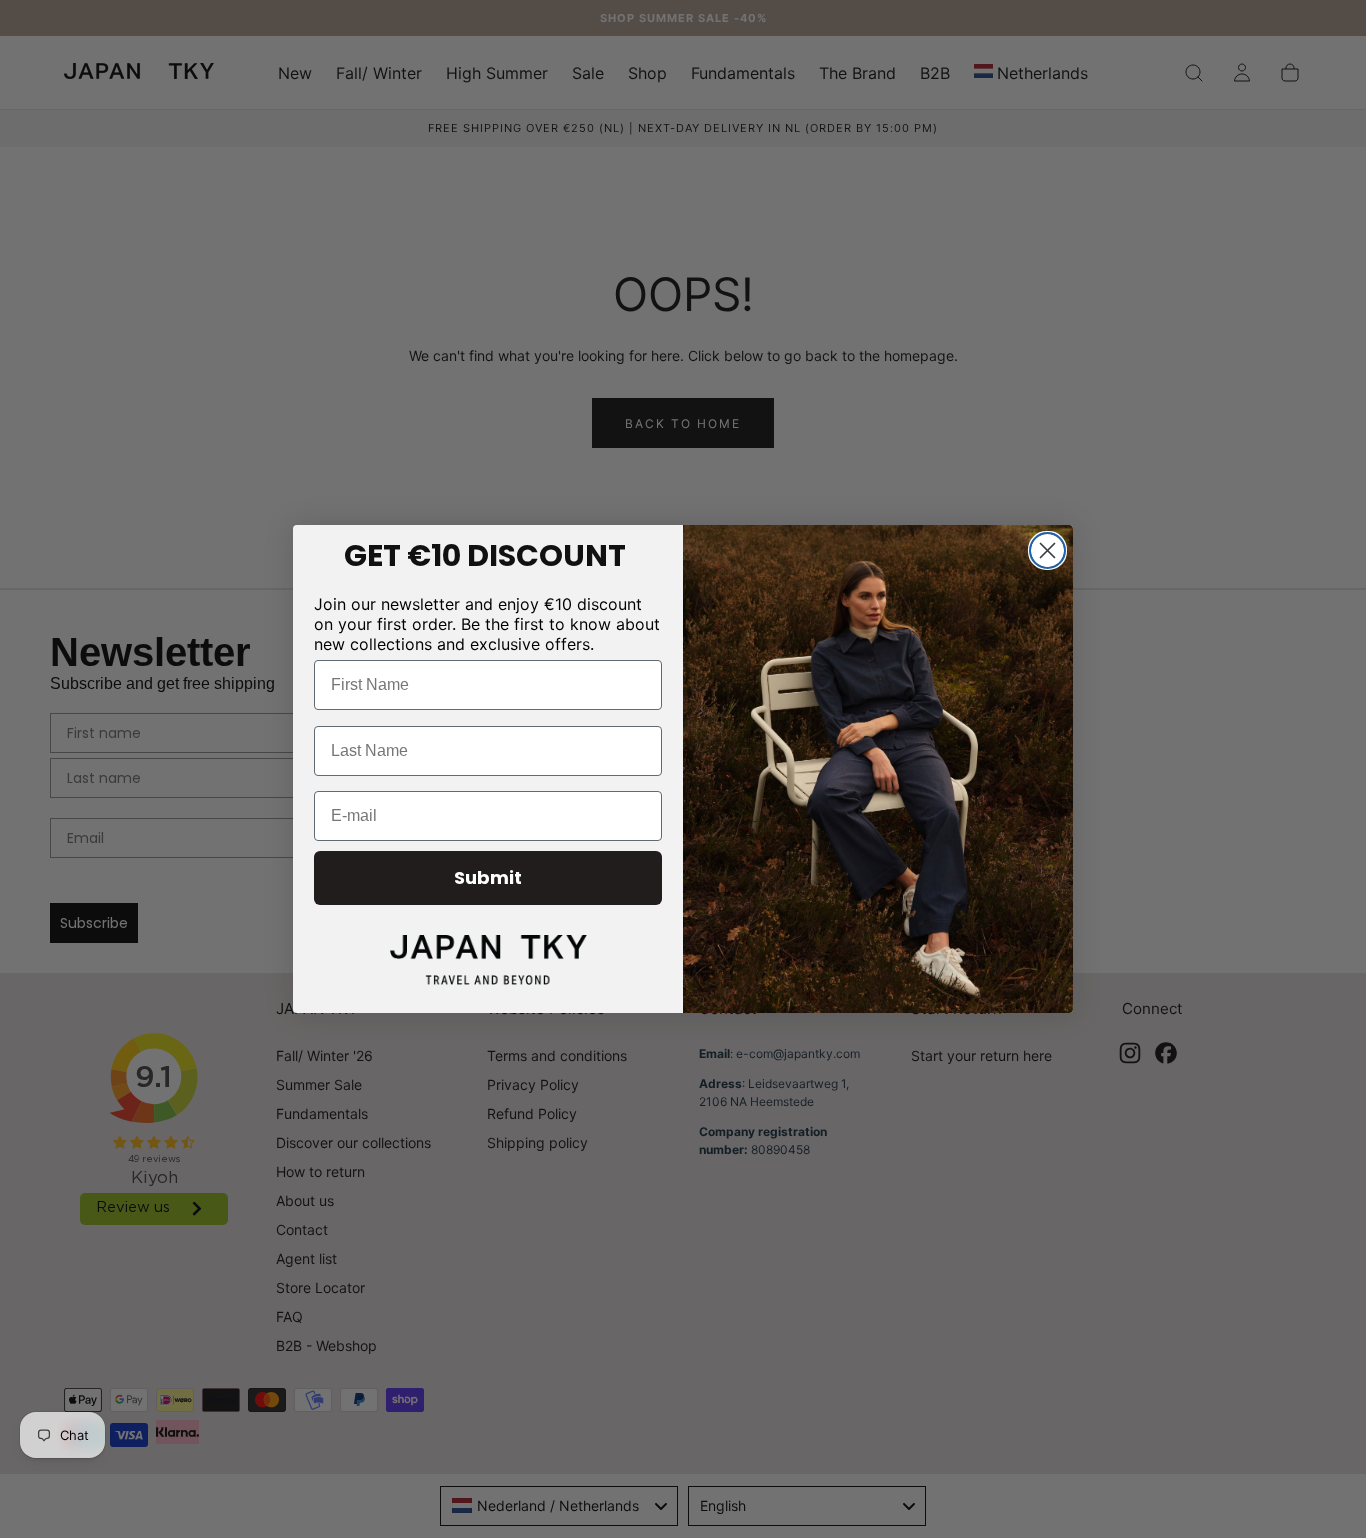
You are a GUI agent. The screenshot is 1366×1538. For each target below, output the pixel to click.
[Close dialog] (1047, 550)
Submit (488, 877)
